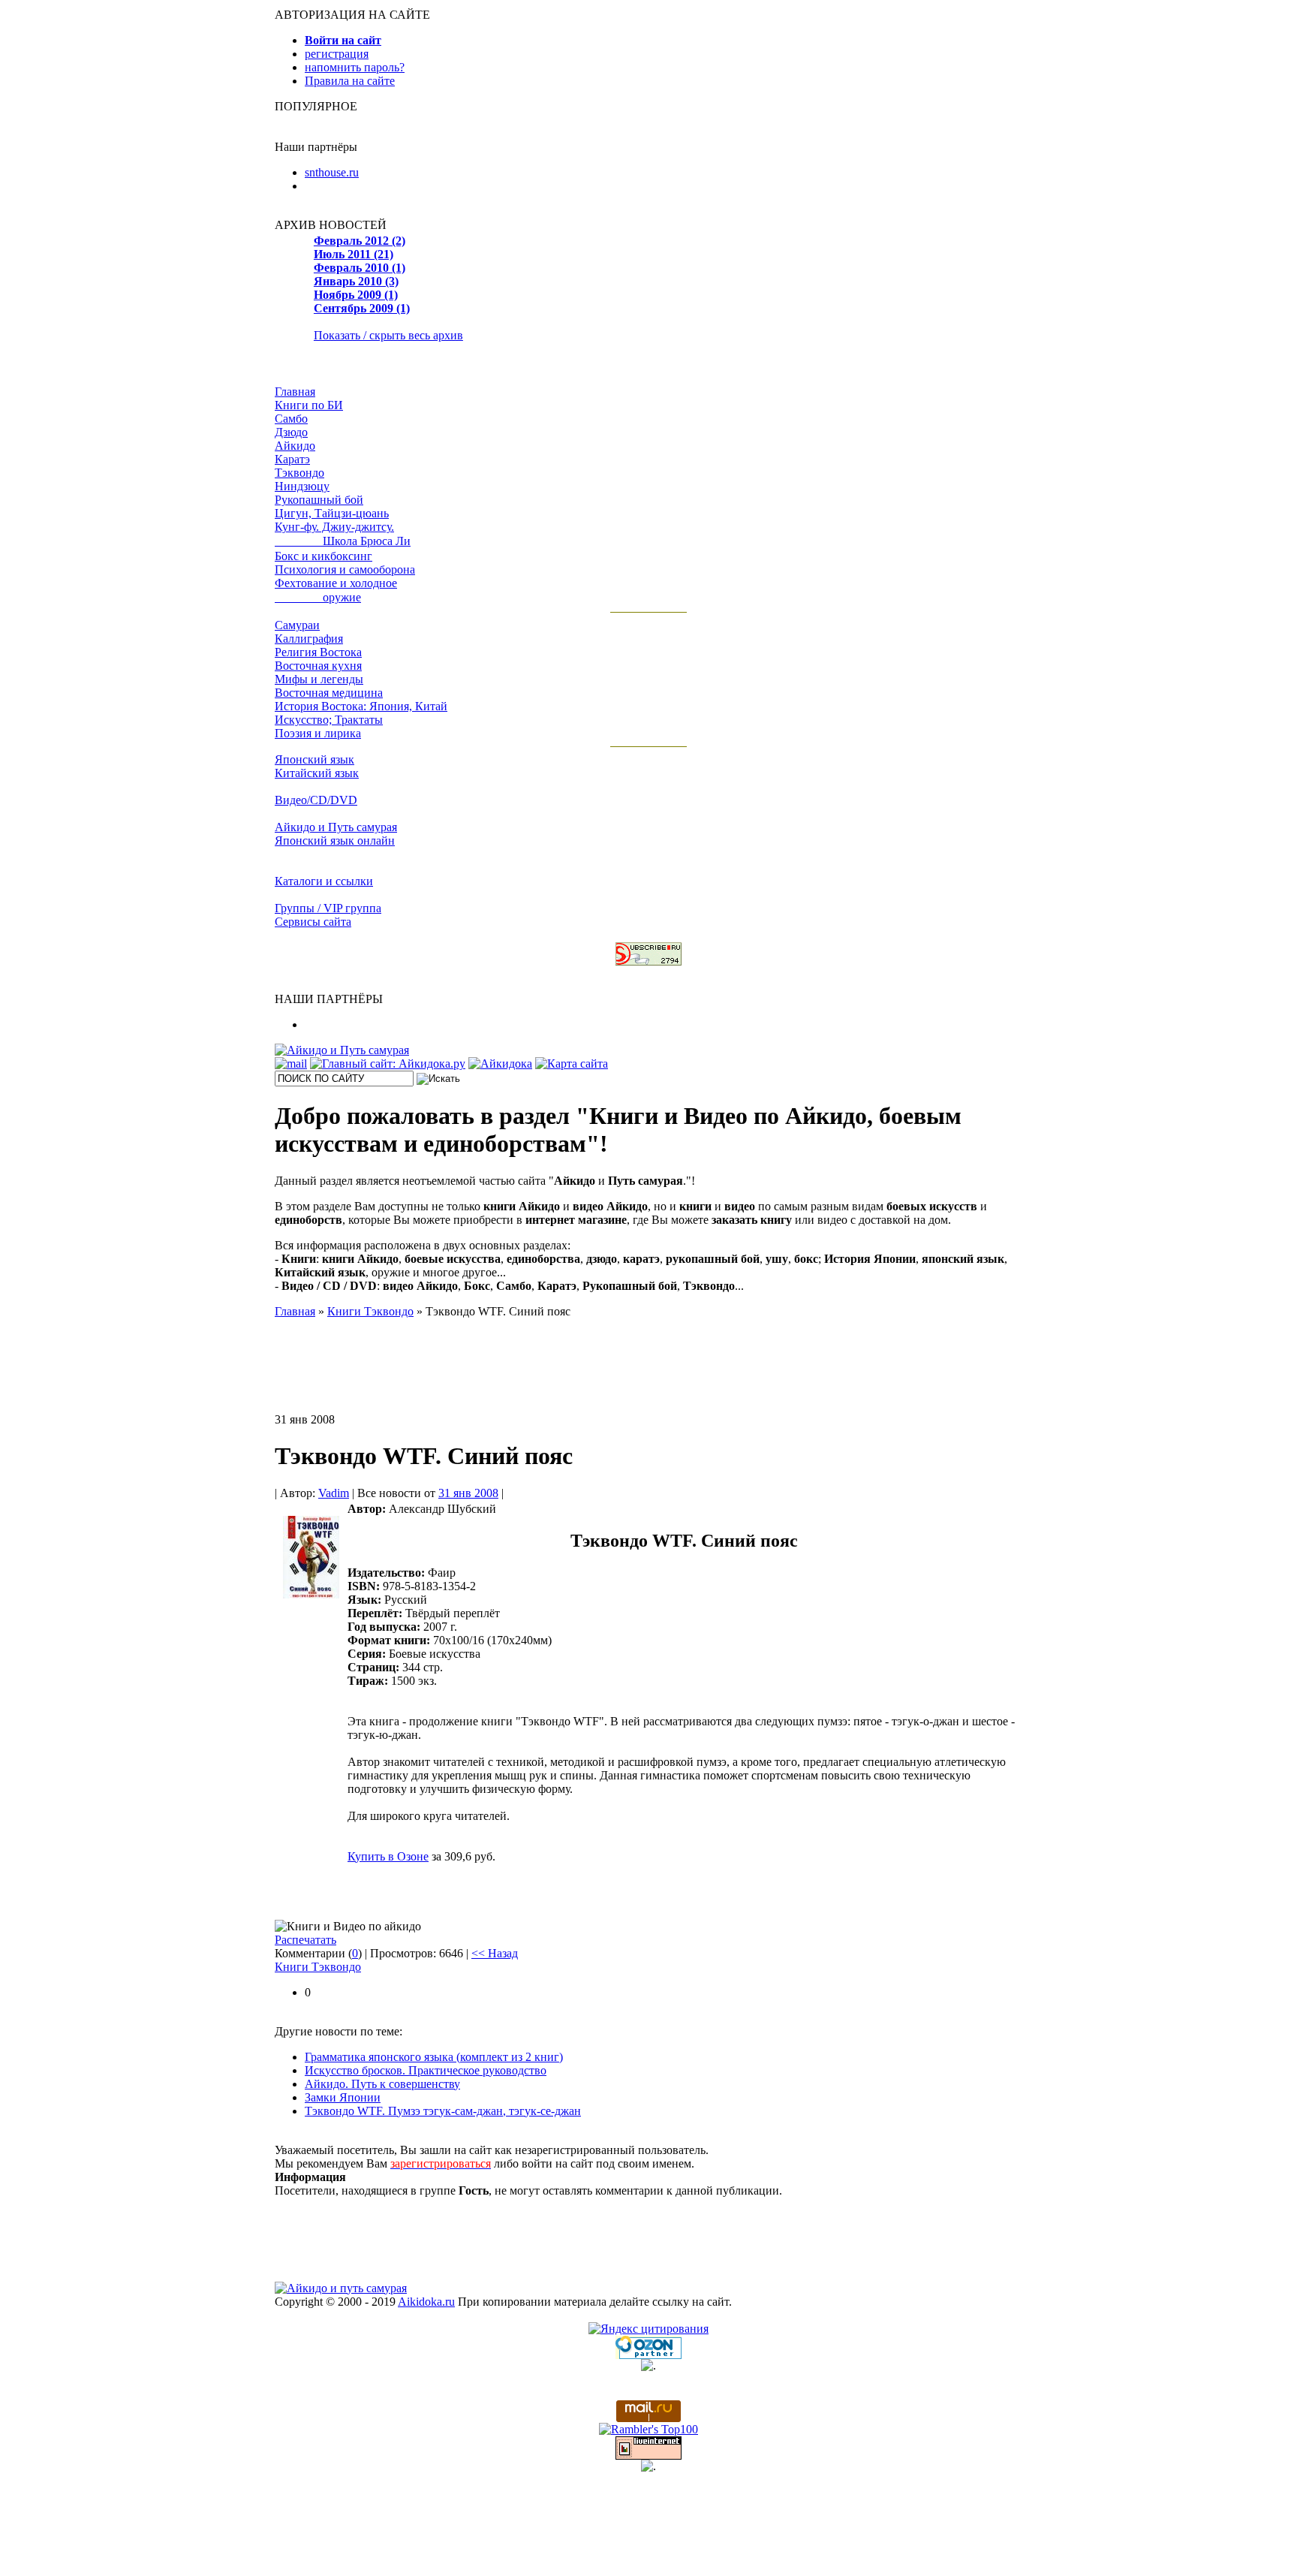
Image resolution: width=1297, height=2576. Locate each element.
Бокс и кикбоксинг (323, 556)
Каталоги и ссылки (324, 881)
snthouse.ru (332, 172)
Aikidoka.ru (426, 2302)
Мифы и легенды (319, 679)
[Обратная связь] (291, 1064)
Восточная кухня (318, 666)
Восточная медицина (329, 693)
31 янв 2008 (468, 1493)
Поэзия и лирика (318, 733)
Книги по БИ (309, 405)
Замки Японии (343, 2097)
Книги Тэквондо (318, 1967)
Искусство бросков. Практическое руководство (426, 2070)
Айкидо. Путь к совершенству (382, 2084)
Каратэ (292, 459)
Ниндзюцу (302, 486)
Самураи (297, 625)
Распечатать (305, 1940)
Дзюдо (291, 432)
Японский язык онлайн (335, 841)
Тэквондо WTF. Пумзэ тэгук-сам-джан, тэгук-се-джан (443, 2111)
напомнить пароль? (355, 67)
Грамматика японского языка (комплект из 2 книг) (434, 2057)
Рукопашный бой (319, 500)
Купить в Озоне (388, 1856)
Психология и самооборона (345, 569)
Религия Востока (318, 652)
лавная (295, 392)
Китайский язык (317, 773)
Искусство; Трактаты (329, 720)
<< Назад (495, 1953)
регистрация (337, 54)
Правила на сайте (350, 81)
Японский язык (314, 759)
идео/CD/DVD (316, 800)
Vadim (334, 1493)
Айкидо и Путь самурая (336, 827)
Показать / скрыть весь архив (388, 335)
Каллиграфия (309, 639)
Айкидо (295, 446)
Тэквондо (299, 473)
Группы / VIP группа (328, 908)
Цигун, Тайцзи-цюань (332, 513)
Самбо (291, 419)
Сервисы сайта (313, 922)
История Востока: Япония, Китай (361, 706)
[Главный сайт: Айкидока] (388, 1064)
